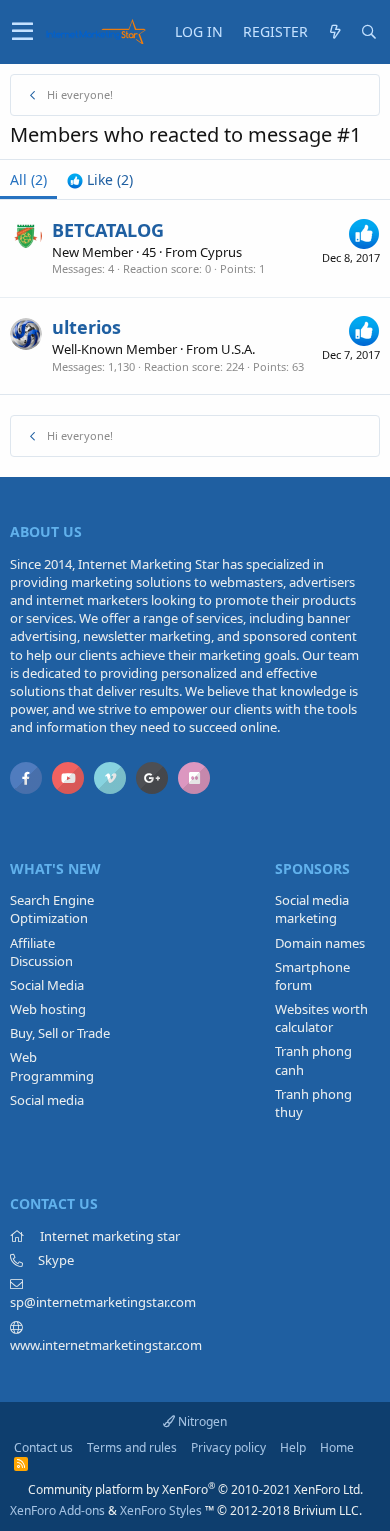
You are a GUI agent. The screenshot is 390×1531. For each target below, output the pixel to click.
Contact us (43, 1447)
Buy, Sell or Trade (60, 1033)
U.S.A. (238, 349)
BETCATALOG (108, 230)
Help (293, 1447)
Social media (47, 1100)
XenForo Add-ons (57, 1510)
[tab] (100, 180)
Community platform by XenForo (195, 1489)
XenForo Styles (161, 1510)
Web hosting (48, 1009)
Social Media (47, 985)
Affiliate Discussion (41, 952)
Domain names (320, 943)
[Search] (369, 32)
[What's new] (335, 32)
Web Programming (52, 1066)
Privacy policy (228, 1447)
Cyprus (221, 252)
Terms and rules (132, 1447)
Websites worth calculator (321, 1018)
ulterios (86, 327)
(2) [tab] (28, 179)
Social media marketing (312, 909)
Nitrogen (201, 1421)
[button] (22, 32)
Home (337, 1447)
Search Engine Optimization (52, 909)
